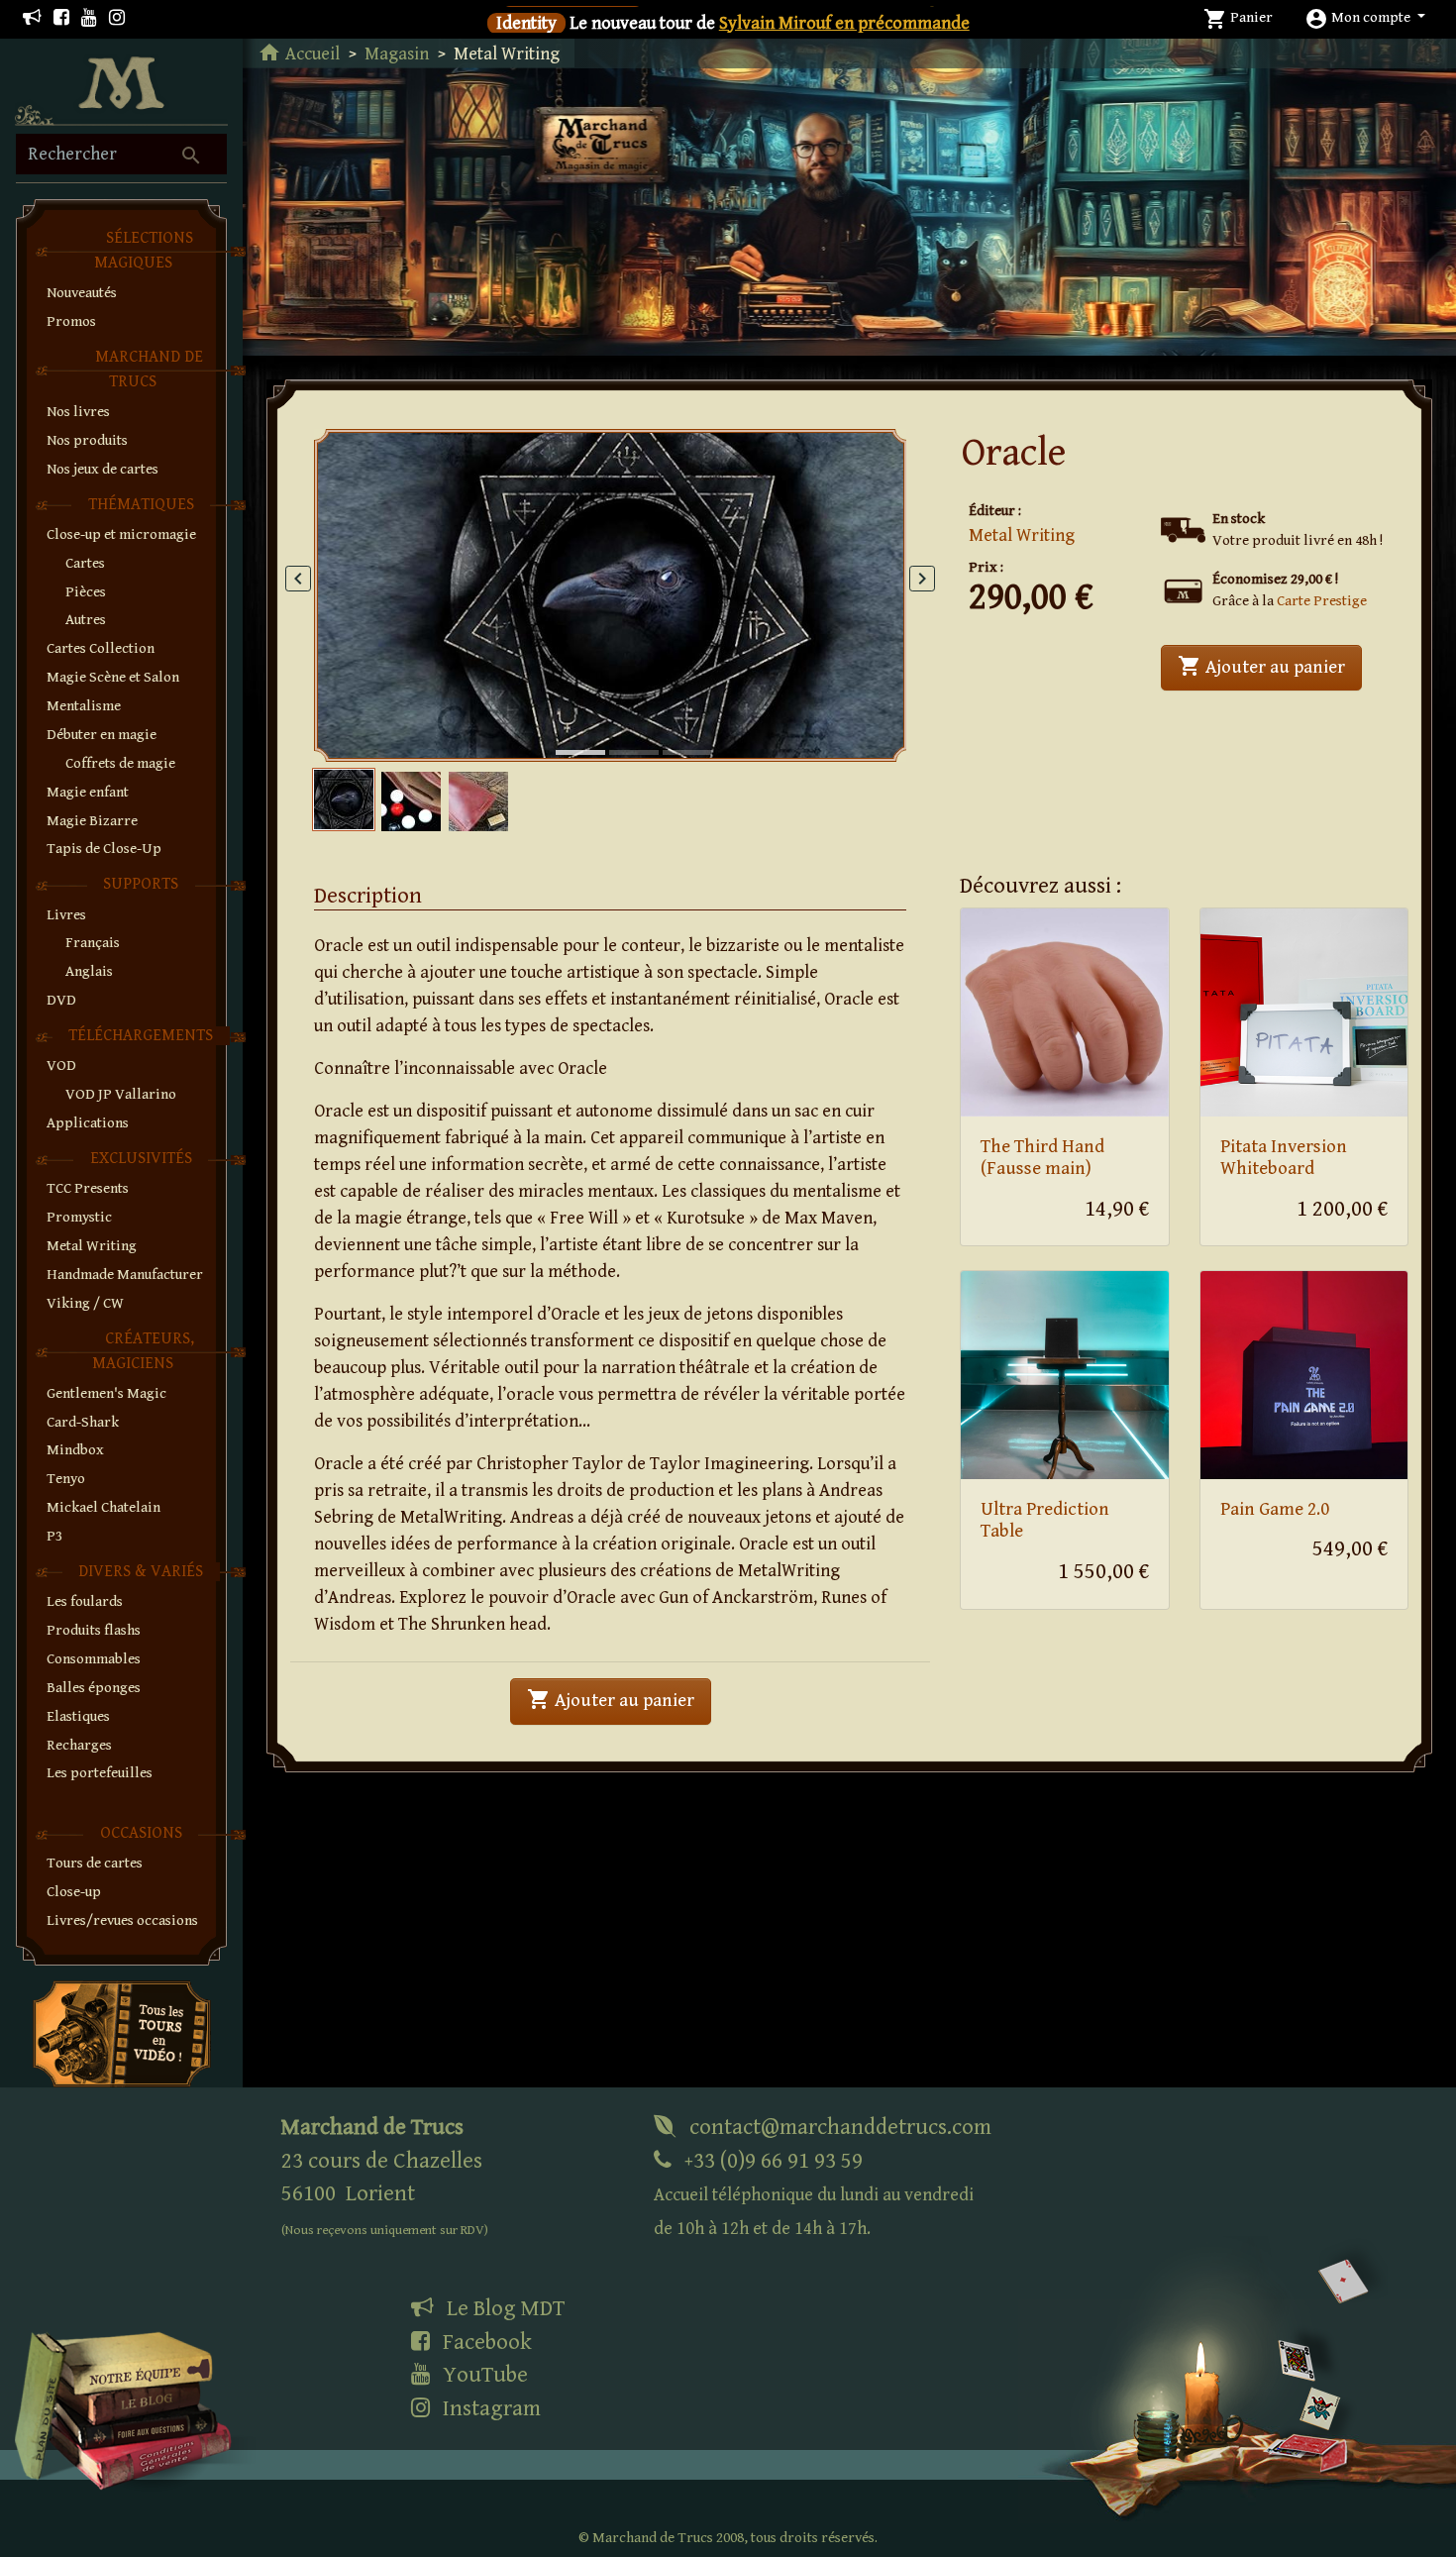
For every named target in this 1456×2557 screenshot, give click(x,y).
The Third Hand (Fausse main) (1042, 1158)
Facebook (485, 2342)
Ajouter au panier (1270, 666)
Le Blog (503, 2308)
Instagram (489, 2408)
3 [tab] (673, 732)
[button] (1365, 17)
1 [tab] (566, 732)
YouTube (483, 2375)
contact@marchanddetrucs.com (838, 2127)
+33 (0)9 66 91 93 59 (814, 2194)
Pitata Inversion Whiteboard (1284, 1158)
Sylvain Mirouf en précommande (844, 23)
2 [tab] (619, 732)
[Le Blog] (32, 18)
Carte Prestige (1322, 601)
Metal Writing (1022, 535)
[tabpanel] (611, 596)
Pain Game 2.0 (1275, 1509)
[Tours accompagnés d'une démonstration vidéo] (122, 2032)
